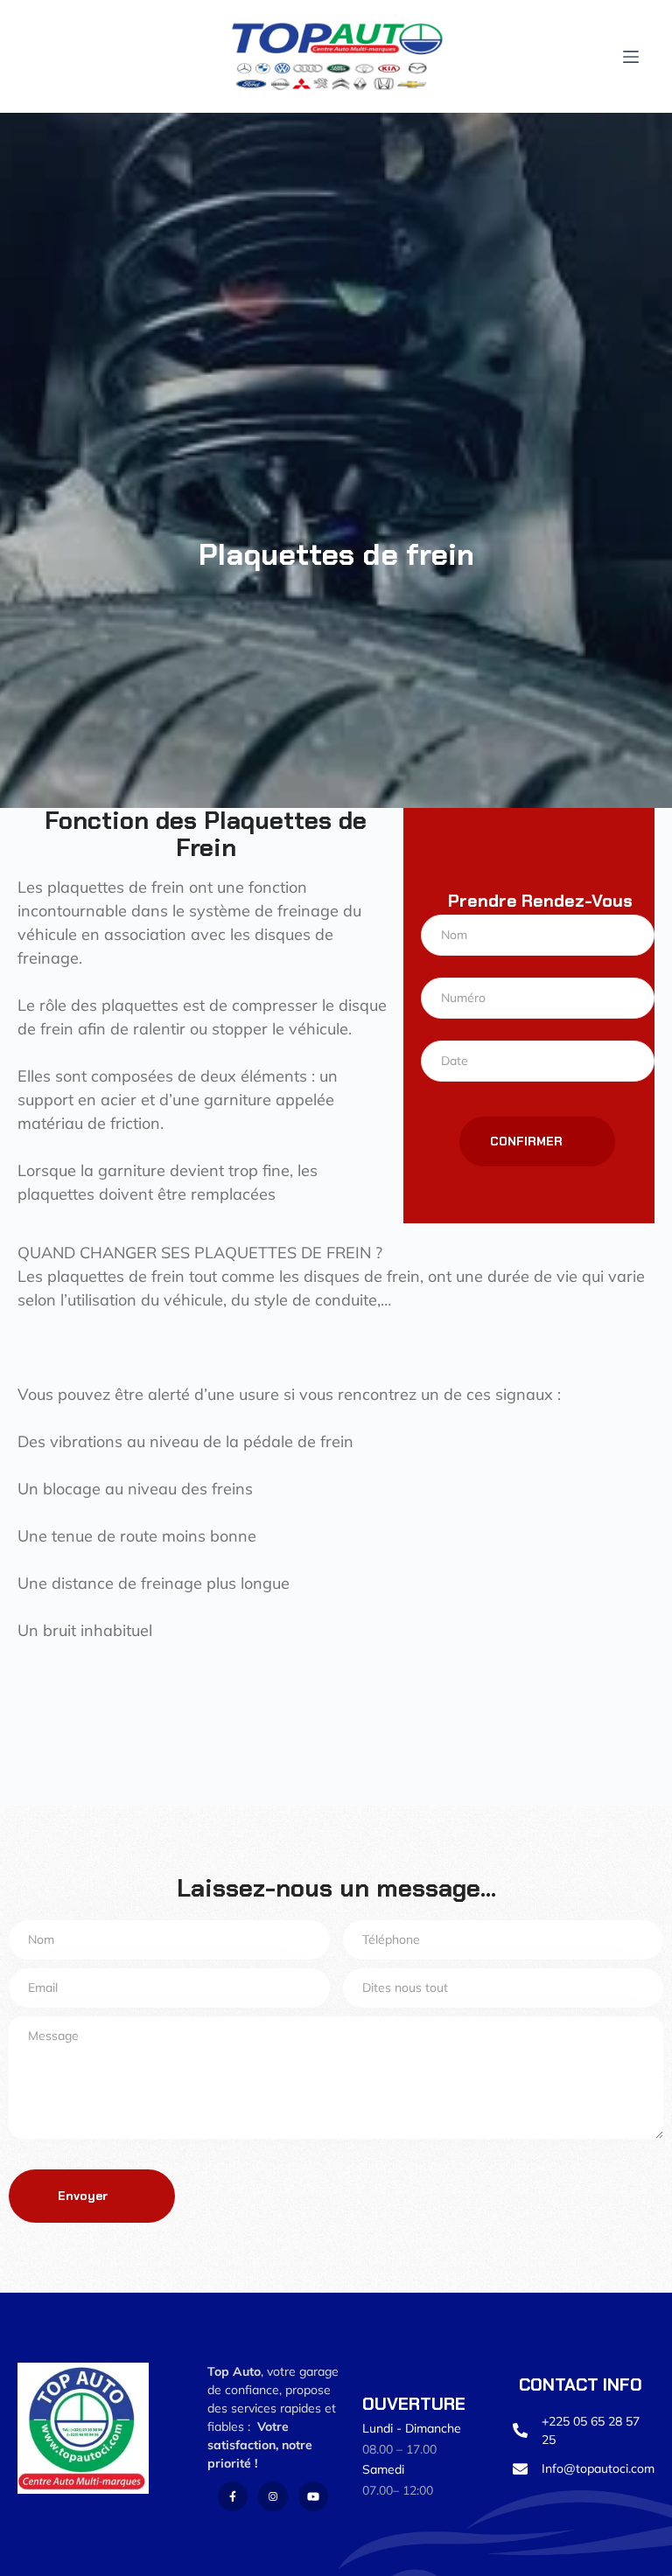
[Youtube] (313, 2496)
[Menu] (631, 57)
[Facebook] (233, 2496)
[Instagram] (273, 2496)
